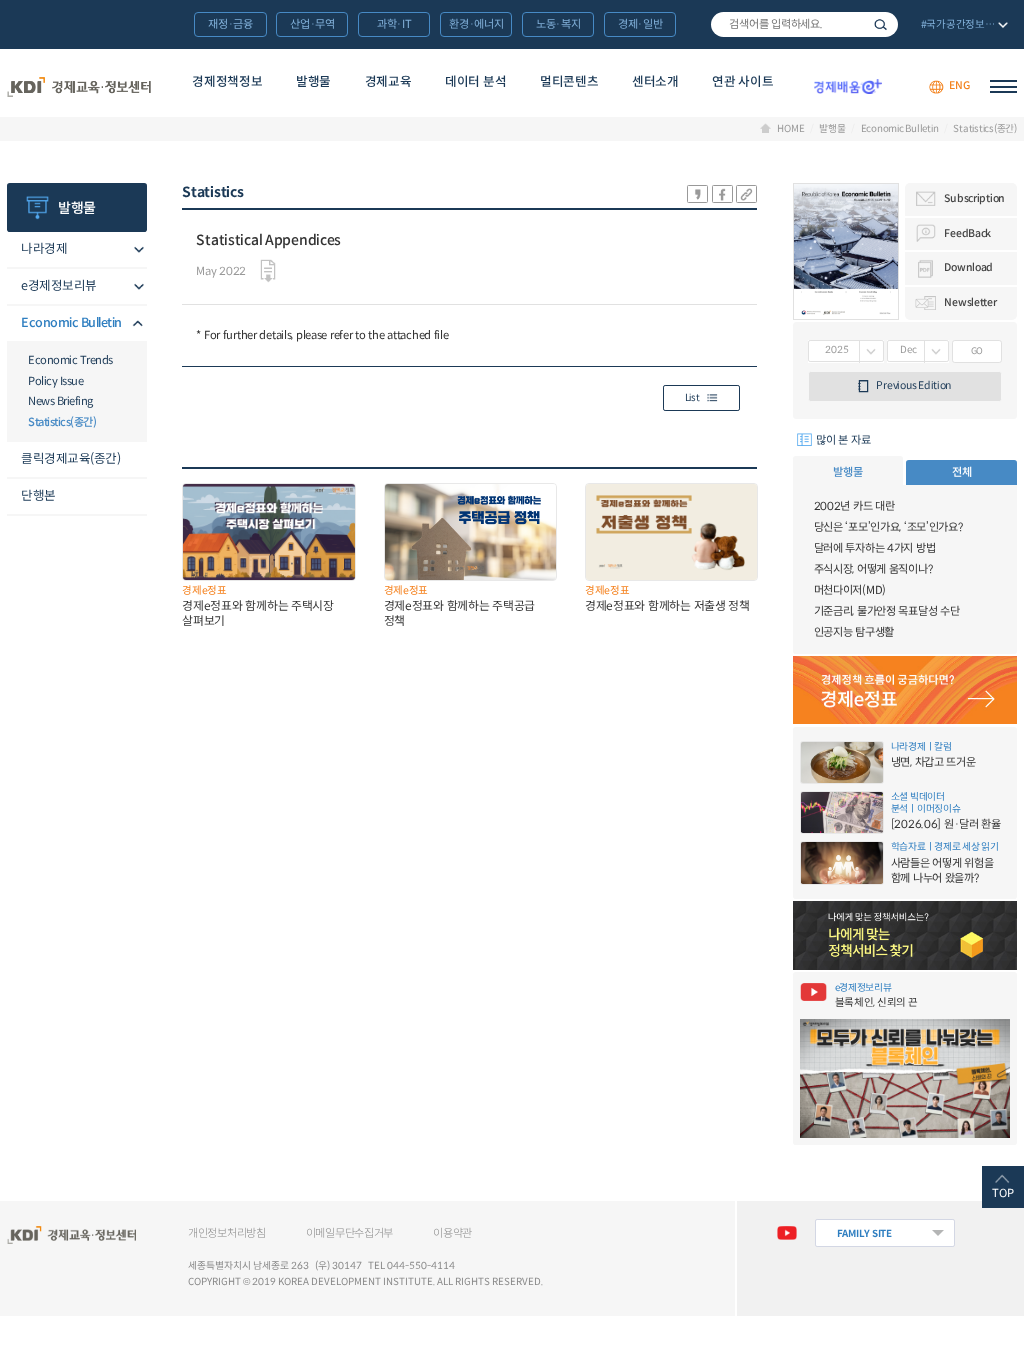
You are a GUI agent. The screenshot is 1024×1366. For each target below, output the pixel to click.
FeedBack (967, 233)
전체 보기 (962, 26)
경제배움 (847, 86)
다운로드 (268, 271)
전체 (961, 472)
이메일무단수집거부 (349, 1233)
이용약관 (452, 1233)
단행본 (38, 496)
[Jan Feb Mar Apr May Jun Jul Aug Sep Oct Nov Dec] (918, 351)
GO (977, 351)
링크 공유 (746, 194)
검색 (880, 24)
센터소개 (655, 82)
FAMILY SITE (864, 1233)
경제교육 (388, 82)
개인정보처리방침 (227, 1233)
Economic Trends (70, 360)
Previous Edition (913, 385)
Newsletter (970, 302)
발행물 (313, 82)
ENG (959, 86)
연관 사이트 (742, 82)
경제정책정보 (227, 82)
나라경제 (44, 249)
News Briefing (60, 401)
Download (968, 267)
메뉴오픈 (135, 250)
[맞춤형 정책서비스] (905, 935)
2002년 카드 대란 (854, 506)
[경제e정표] (905, 690)
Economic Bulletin (900, 129)
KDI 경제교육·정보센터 (79, 86)
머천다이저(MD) (850, 590)
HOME (790, 129)
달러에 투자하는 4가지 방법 (875, 548)
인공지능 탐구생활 (854, 632)
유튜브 (786, 1233)
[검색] (804, 24)
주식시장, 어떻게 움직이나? (873, 569)
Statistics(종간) (985, 129)
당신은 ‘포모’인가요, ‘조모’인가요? (888, 527)
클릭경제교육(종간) (70, 459)
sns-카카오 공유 (697, 194)
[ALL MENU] (1003, 86)
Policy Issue (55, 381)
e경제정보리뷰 (59, 286)
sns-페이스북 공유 (722, 194)
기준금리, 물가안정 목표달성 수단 (887, 611)
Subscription (974, 198)
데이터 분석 (475, 82)
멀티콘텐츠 (569, 82)
